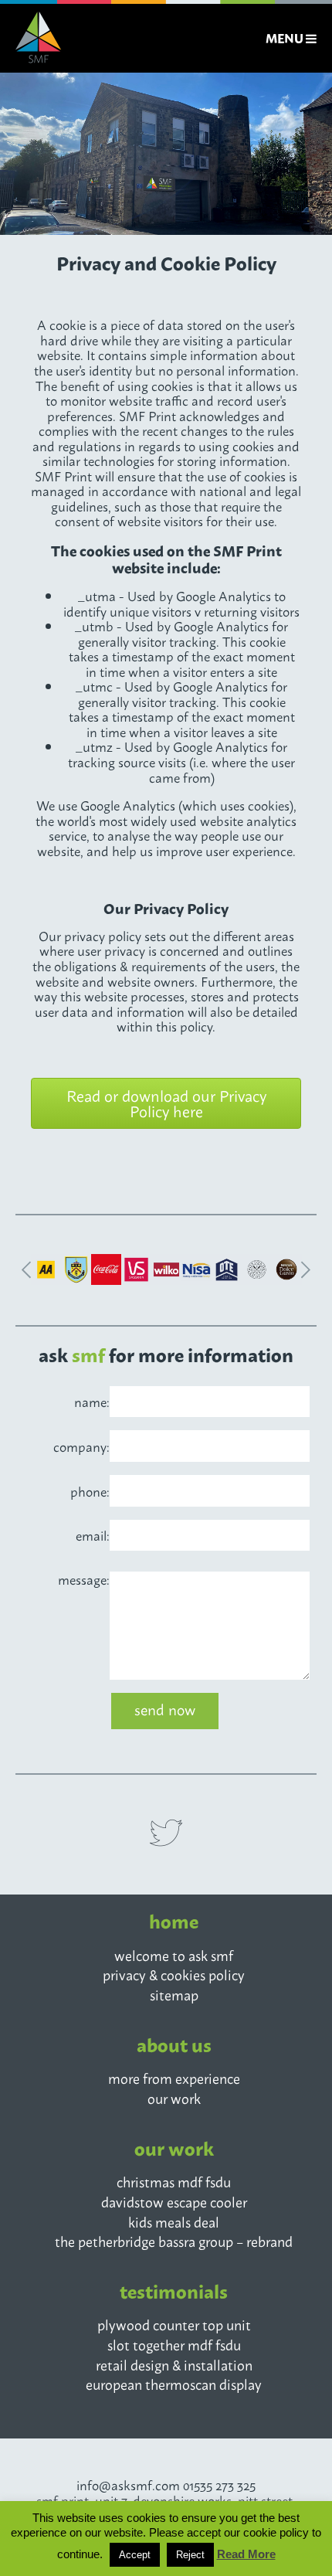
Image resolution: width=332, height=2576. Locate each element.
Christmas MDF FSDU (174, 2181)
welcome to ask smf (174, 1955)
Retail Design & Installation (174, 2364)
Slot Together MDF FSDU (174, 2344)
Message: (84, 1579)
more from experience (174, 2078)
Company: (81, 1446)
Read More (246, 2554)
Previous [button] (24, 1271)
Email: (93, 1535)
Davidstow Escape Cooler (174, 2201)
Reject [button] (190, 2555)
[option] (166, 154)
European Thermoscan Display (174, 2384)
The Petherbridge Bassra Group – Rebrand (174, 2241)
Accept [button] (135, 2555)
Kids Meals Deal (174, 2221)
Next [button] (308, 1271)
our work (174, 2098)
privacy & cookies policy (174, 1974)
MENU (286, 38)
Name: (92, 1402)
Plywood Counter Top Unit (174, 2324)
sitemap (174, 1994)
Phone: (90, 1491)
